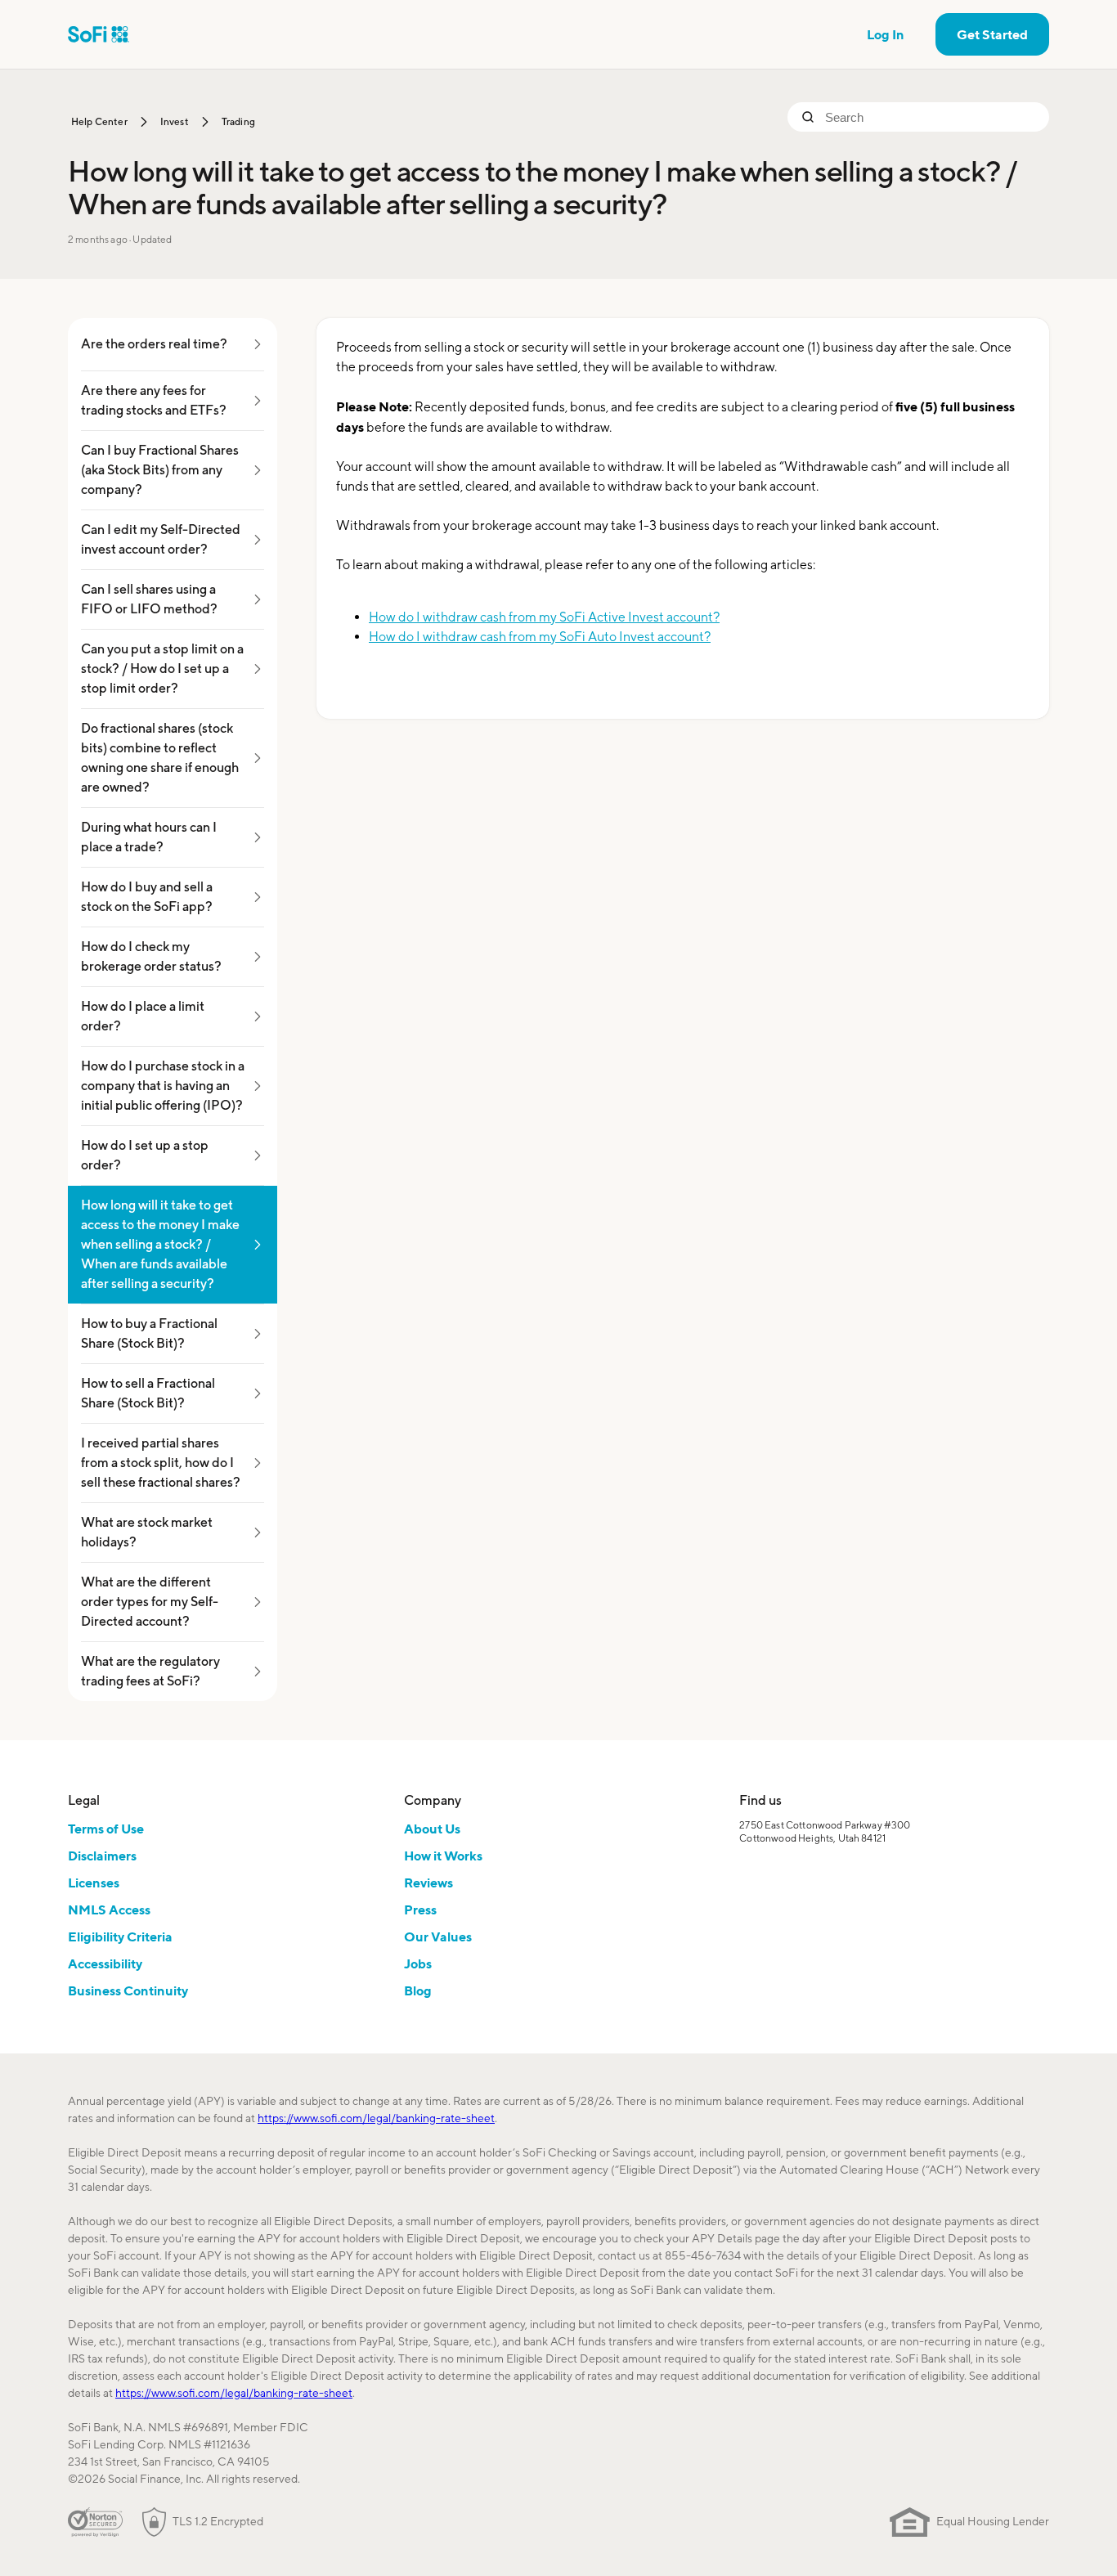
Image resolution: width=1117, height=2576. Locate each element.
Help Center (99, 121)
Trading (238, 121)
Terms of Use (106, 1829)
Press (420, 1910)
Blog (418, 1990)
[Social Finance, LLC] (99, 34)
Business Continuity (128, 1990)
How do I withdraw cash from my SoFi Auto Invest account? (540, 637)
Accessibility (105, 1963)
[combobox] (931, 117)
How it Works (443, 1856)
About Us (432, 1829)
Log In (886, 34)
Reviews (428, 1883)
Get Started (992, 34)
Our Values (438, 1936)
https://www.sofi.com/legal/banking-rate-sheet (376, 2118)
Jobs (418, 1963)
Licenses (94, 1883)
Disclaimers (102, 1856)
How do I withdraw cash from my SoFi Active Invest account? (544, 617)
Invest (175, 121)
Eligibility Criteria (120, 1936)
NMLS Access (109, 1910)
